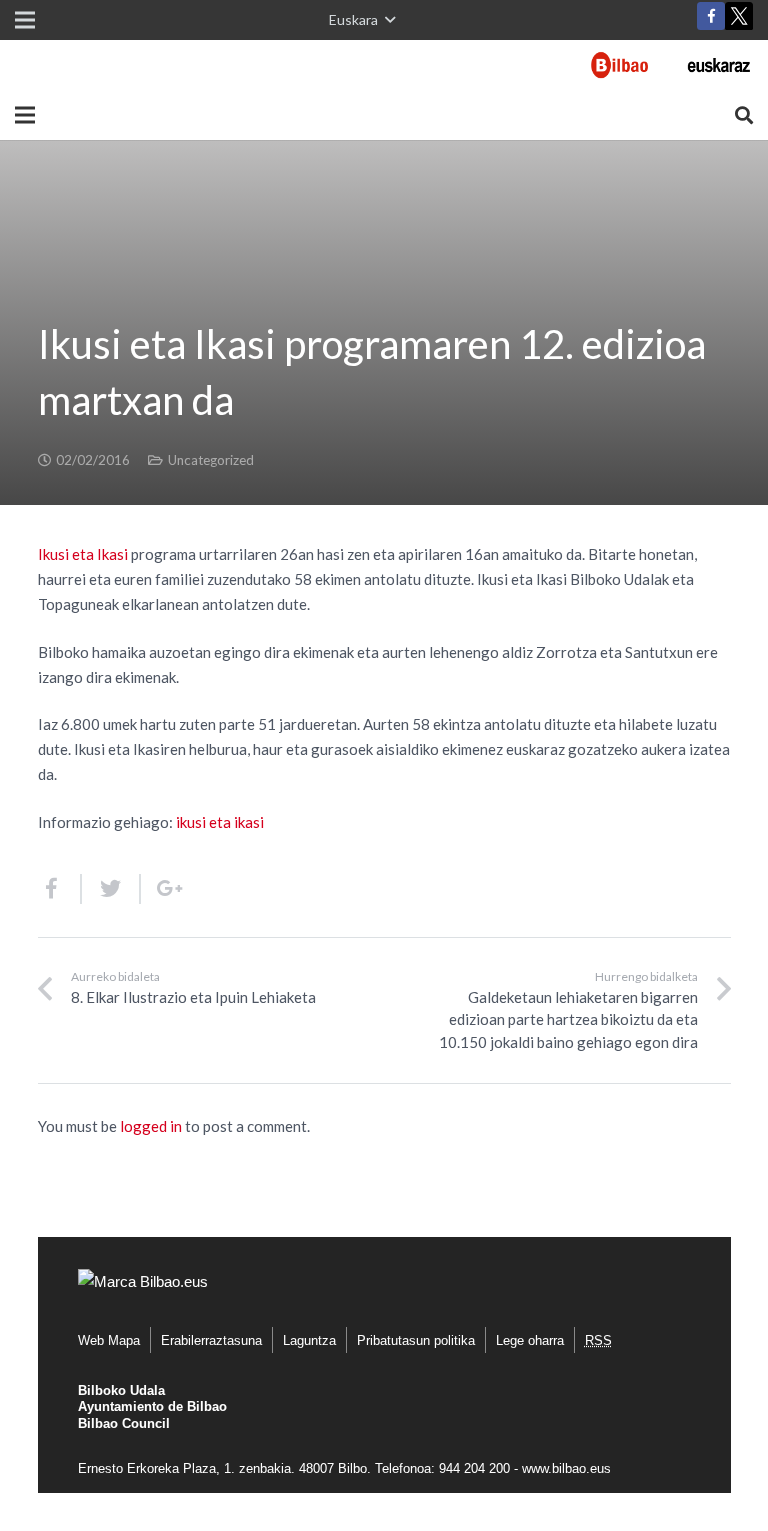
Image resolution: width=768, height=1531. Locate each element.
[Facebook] (711, 16)
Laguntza (309, 1340)
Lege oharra (530, 1340)
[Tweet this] (111, 889)
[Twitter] (739, 20)
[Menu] (25, 115)
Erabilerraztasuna (211, 1340)
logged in (151, 1126)
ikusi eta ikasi (220, 822)
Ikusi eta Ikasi (83, 554)
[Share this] (60, 889)
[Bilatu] (744, 115)
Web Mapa (109, 1340)
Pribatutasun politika (416, 1340)
